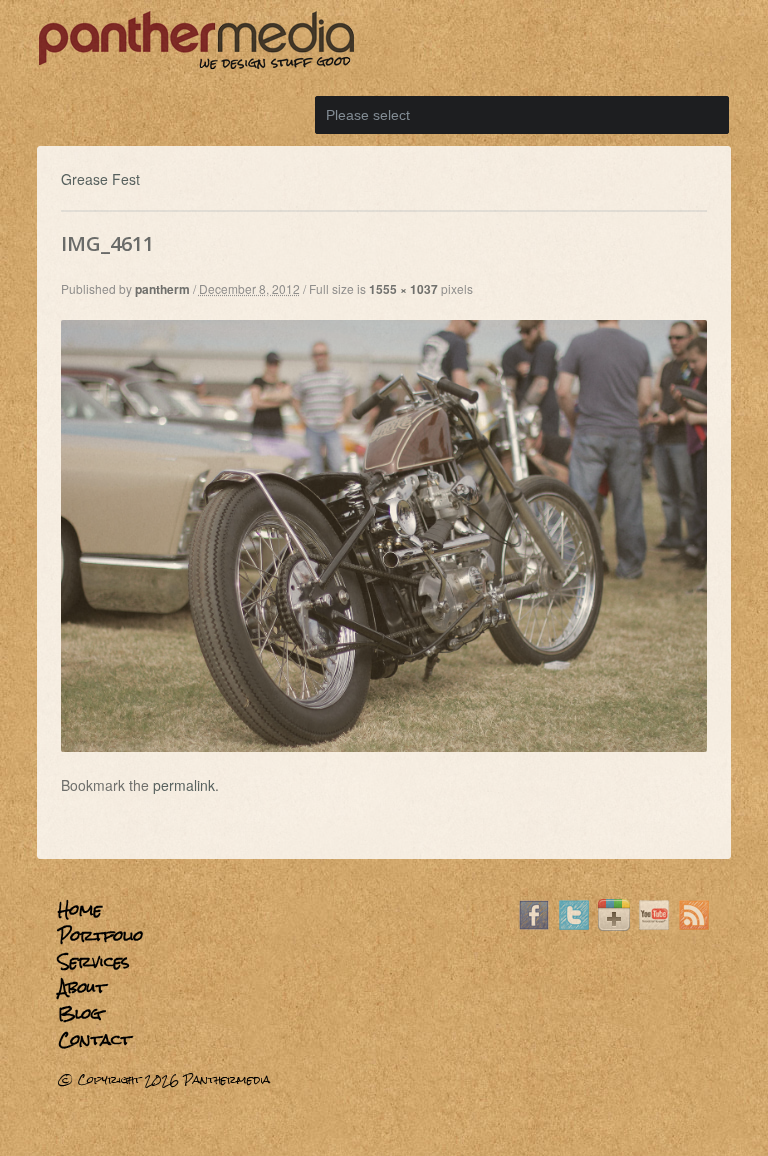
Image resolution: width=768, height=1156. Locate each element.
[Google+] (614, 925)
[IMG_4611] (384, 746)
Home (80, 909)
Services (94, 961)
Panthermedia (226, 1080)
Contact (94, 1039)
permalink (184, 785)
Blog (80, 1013)
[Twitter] (574, 925)
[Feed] (694, 925)
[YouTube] (654, 925)
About (82, 987)
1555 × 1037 (403, 289)
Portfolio (100, 935)
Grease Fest (100, 179)
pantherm (162, 289)
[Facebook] (534, 925)
